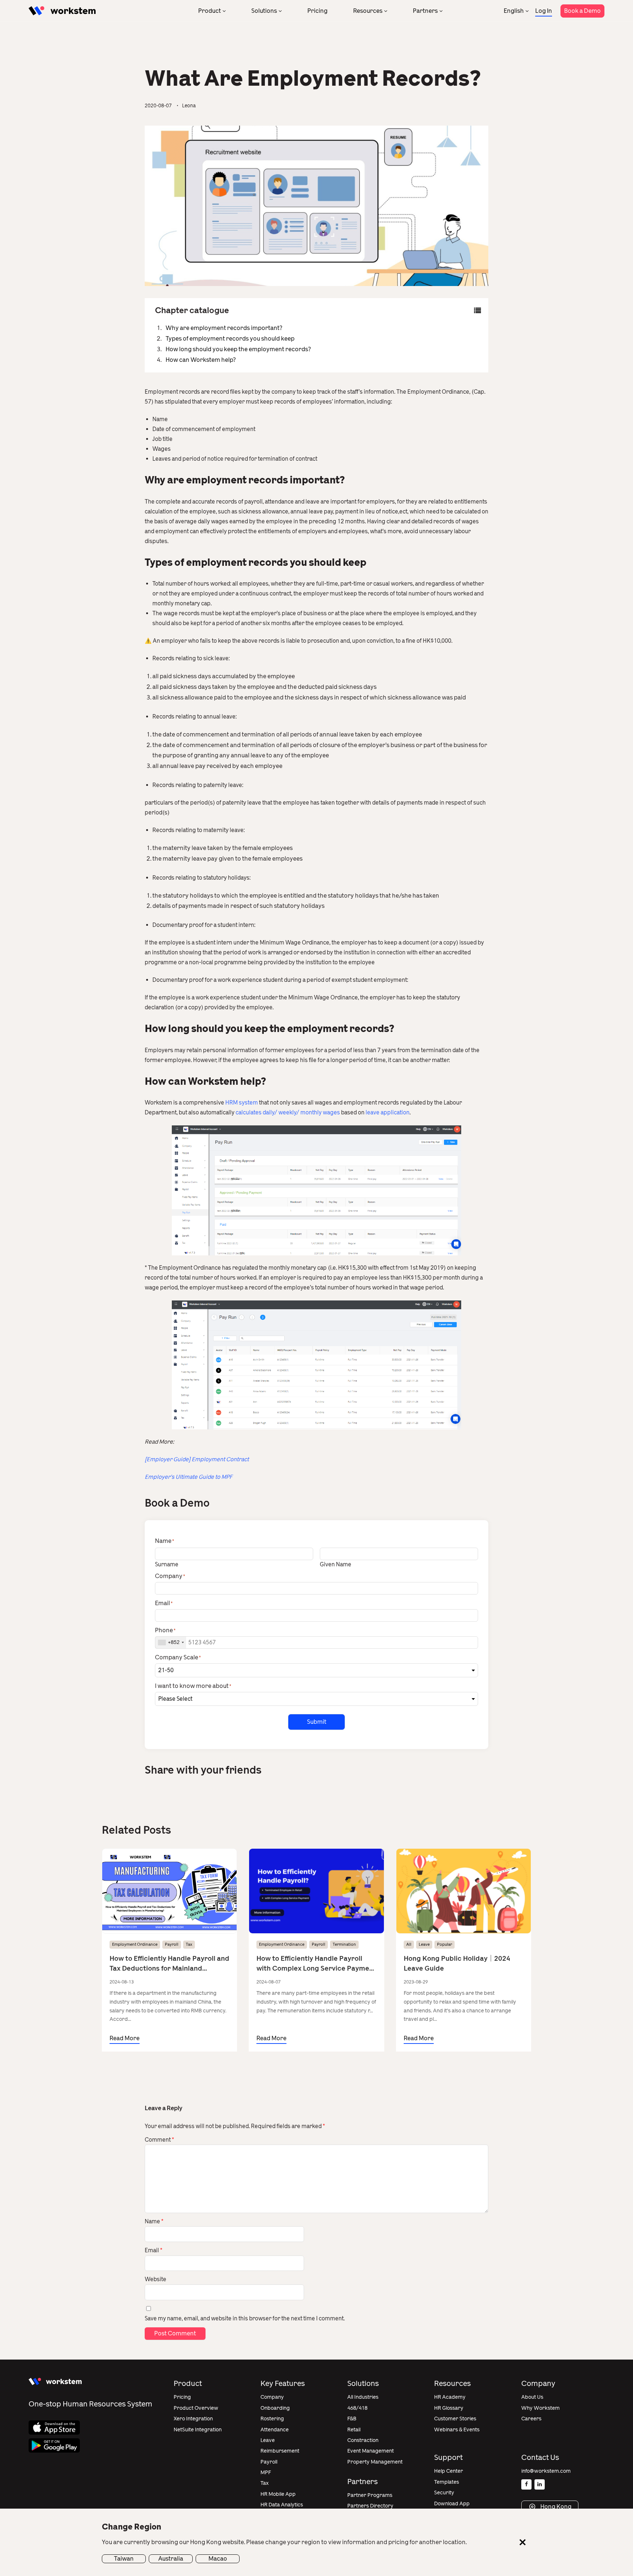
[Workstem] (62, 11)
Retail (354, 2430)
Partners (425, 11)
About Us (532, 2397)
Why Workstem (541, 2408)
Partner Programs (370, 2495)
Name (154, 2221)
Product (210, 11)
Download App (452, 2504)
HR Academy (450, 2397)
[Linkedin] (540, 2484)
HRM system (242, 1103)
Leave (424, 1944)
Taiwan (124, 2559)
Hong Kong (555, 2507)
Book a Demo (582, 11)
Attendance (275, 2430)
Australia (171, 2559)
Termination (344, 1944)
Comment (159, 2140)
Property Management (375, 2462)
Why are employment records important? (224, 328)
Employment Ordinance (135, 1944)
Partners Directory (370, 2506)
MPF (266, 2473)
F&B (352, 2419)
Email (153, 2250)
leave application (388, 1113)
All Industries (363, 2397)
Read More (125, 2038)
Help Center (449, 2471)
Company (272, 2397)
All (409, 1944)
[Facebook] (526, 2484)
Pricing (317, 11)
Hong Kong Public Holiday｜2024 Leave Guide (457, 1963)
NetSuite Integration (198, 2430)
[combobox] (171, 1643)
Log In (544, 11)
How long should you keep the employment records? (238, 349)
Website (156, 2279)
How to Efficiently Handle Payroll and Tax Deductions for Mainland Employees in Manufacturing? (169, 1964)
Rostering (272, 2419)
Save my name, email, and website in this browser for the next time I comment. (245, 2319)
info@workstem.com (546, 2471)
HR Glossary (449, 2408)
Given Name (336, 1564)
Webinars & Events (457, 2430)
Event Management (371, 2451)
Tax (189, 1944)
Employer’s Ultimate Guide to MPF (188, 1477)
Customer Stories (455, 2419)
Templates (447, 2482)
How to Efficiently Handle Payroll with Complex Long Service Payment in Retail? (316, 1964)
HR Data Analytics (282, 2505)
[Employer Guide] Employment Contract (197, 1459)
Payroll (172, 1944)
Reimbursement (280, 2451)
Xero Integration (193, 2419)
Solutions (264, 11)
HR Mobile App (278, 2494)
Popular (445, 1944)
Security (444, 2493)
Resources (368, 11)
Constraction (363, 2440)
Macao (218, 2559)
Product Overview (196, 2408)
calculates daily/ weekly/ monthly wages (288, 1113)
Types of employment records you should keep (230, 339)
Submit (317, 1722)
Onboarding (275, 2408)
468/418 (357, 2408)
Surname (167, 1564)
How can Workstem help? (201, 360)
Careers (531, 2419)
